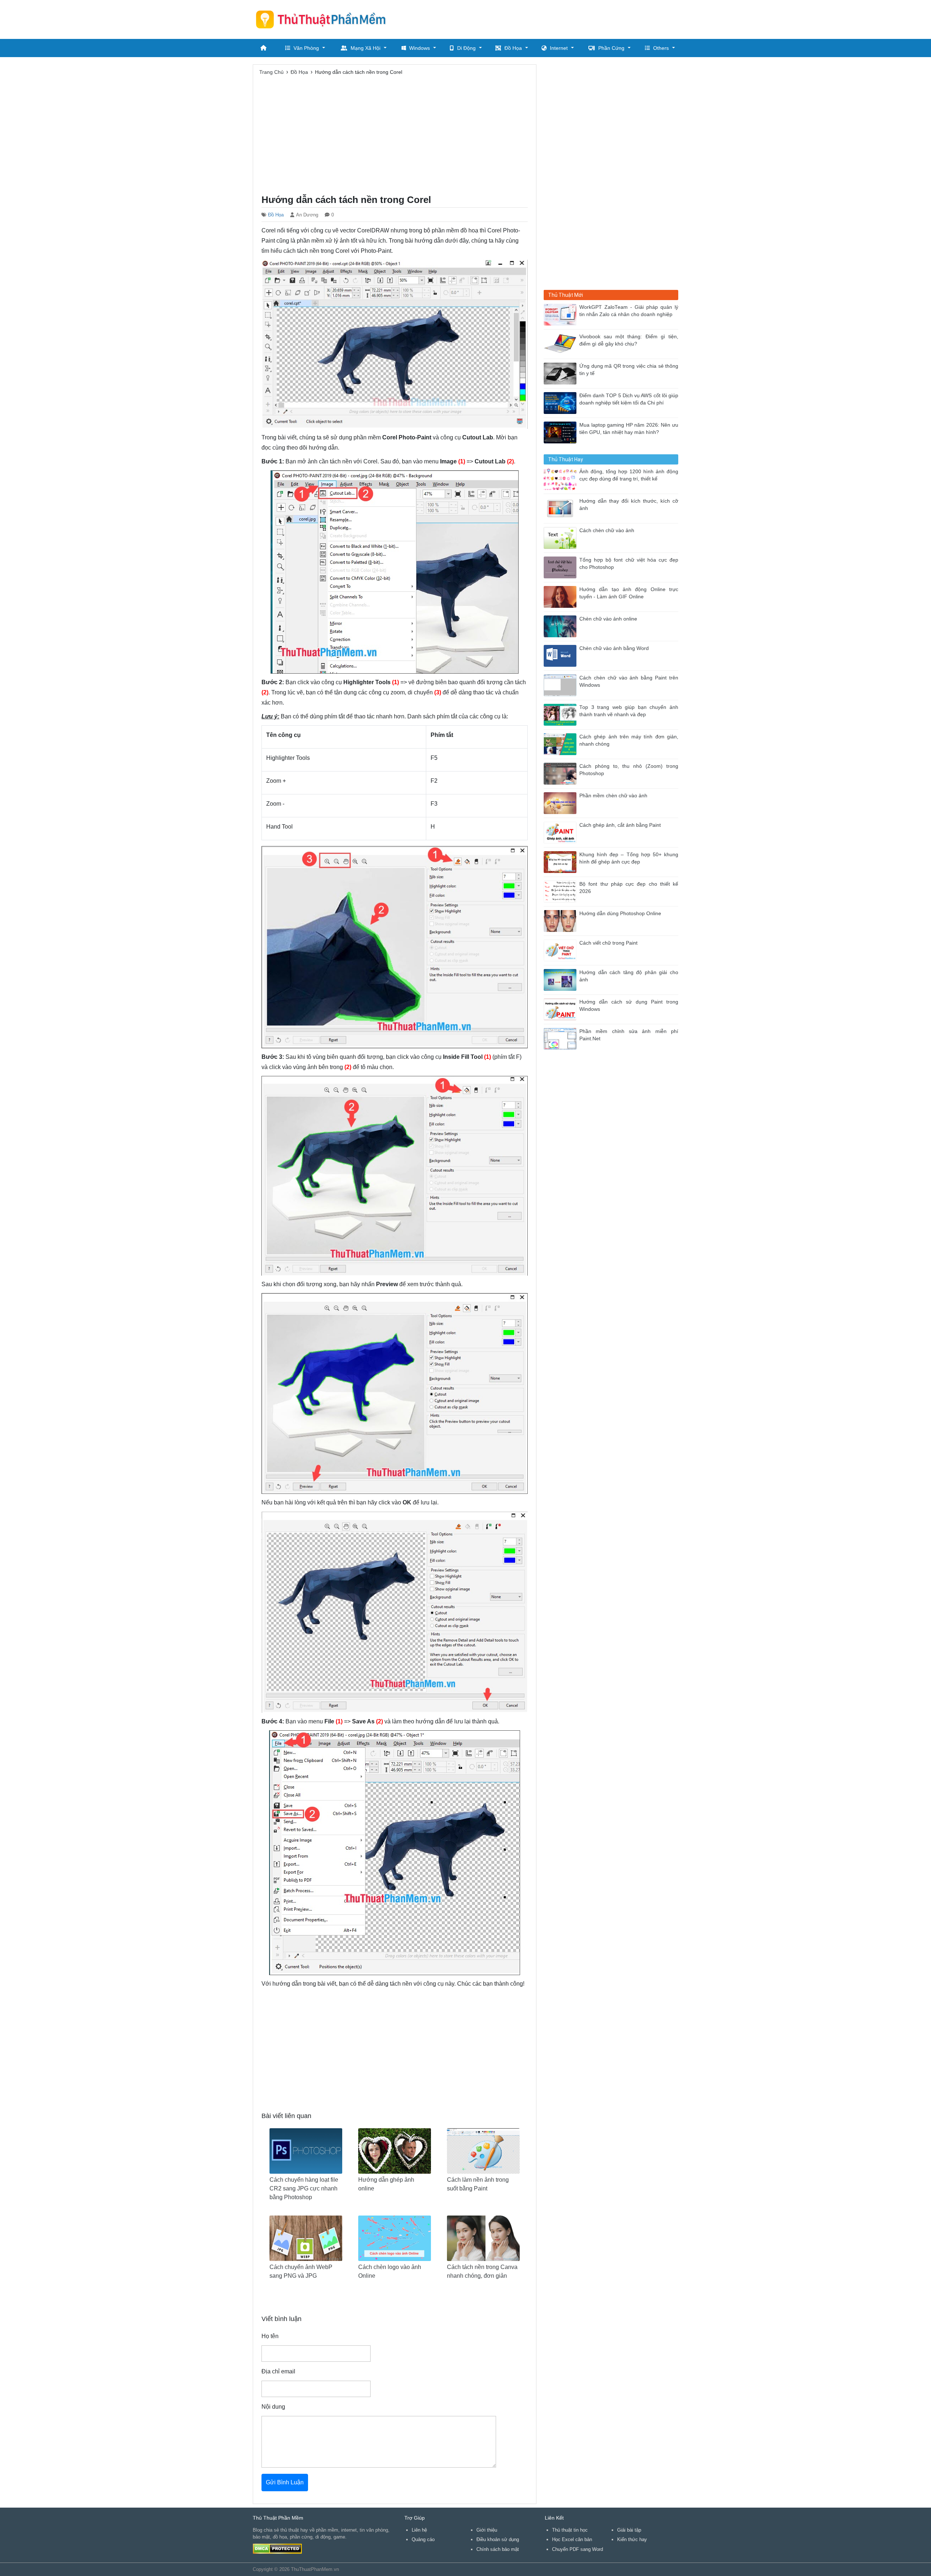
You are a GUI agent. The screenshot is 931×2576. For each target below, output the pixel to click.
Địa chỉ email (278, 2371)
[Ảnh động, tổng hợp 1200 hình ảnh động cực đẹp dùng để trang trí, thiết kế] (562, 478)
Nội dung (273, 2407)
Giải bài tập (629, 2530)
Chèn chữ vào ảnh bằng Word (614, 648)
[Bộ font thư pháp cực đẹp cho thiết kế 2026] (562, 891)
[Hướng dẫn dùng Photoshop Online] (562, 920)
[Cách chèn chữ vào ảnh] (562, 537)
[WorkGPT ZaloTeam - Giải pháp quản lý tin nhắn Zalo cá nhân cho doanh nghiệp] (562, 314)
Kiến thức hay (632, 2539)
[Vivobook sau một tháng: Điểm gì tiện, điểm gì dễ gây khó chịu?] (562, 344)
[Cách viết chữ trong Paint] (562, 950)
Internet (559, 48)
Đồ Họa (513, 48)
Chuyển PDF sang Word (578, 2549)
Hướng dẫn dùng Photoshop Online (620, 914)
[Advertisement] (546, 18)
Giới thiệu (487, 2530)
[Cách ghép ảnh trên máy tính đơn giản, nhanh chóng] (562, 744)
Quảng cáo (423, 2539)
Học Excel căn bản (572, 2539)
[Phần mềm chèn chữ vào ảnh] (562, 803)
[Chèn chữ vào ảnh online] (562, 626)
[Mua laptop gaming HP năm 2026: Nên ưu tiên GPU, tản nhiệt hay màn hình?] (562, 432)
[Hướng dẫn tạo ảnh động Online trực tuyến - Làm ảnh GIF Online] (562, 596)
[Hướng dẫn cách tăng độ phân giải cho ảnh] (562, 979)
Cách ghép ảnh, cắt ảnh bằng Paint (620, 825)
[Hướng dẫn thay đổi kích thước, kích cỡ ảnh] (562, 508)
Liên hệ (419, 2530)
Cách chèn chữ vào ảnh (607, 531)
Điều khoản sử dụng (498, 2539)
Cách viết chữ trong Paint (608, 943)
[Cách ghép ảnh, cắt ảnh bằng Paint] (562, 832)
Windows (419, 48)
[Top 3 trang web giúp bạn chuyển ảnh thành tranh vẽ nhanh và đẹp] (562, 714)
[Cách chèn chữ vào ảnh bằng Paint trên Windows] (562, 685)
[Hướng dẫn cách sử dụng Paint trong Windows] (562, 1009)
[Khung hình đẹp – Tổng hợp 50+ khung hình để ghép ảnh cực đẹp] (562, 862)
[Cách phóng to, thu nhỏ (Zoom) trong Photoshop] (562, 773)
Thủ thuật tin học (570, 2530)
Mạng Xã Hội (365, 48)
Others (661, 48)
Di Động (466, 48)
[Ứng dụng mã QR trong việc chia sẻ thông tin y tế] (562, 373)
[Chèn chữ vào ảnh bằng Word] (562, 655)
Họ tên (270, 2336)
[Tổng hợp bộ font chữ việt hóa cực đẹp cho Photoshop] (562, 567)
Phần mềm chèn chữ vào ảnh (613, 796)
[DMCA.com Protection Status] (277, 2548)
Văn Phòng (306, 48)
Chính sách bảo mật (498, 2549)
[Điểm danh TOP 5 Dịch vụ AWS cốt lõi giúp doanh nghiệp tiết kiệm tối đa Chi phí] (562, 402)
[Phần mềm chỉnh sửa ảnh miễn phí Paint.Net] (562, 1038)
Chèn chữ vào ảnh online (608, 619)
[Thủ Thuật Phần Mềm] (324, 19)
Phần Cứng (611, 48)
